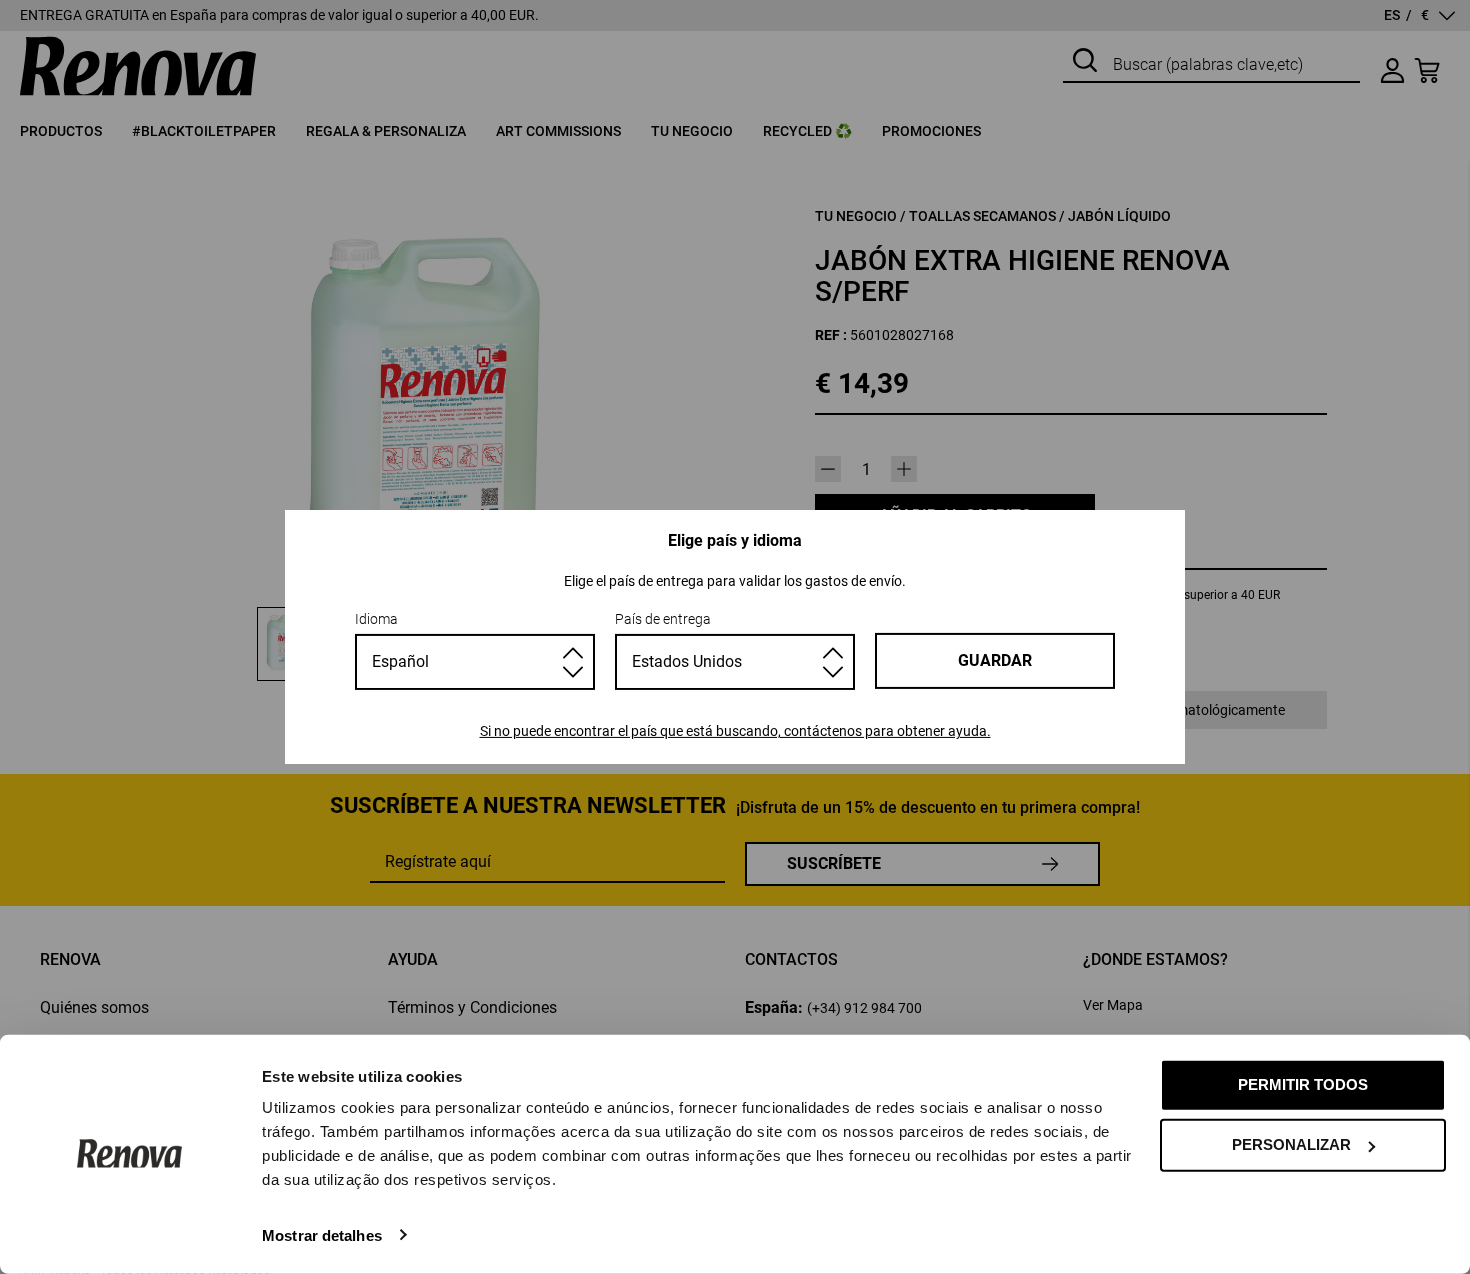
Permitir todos (1303, 1084)
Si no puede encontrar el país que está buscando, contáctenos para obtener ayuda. (735, 731)
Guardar (995, 660)
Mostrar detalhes (322, 1234)
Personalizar (1291, 1144)
